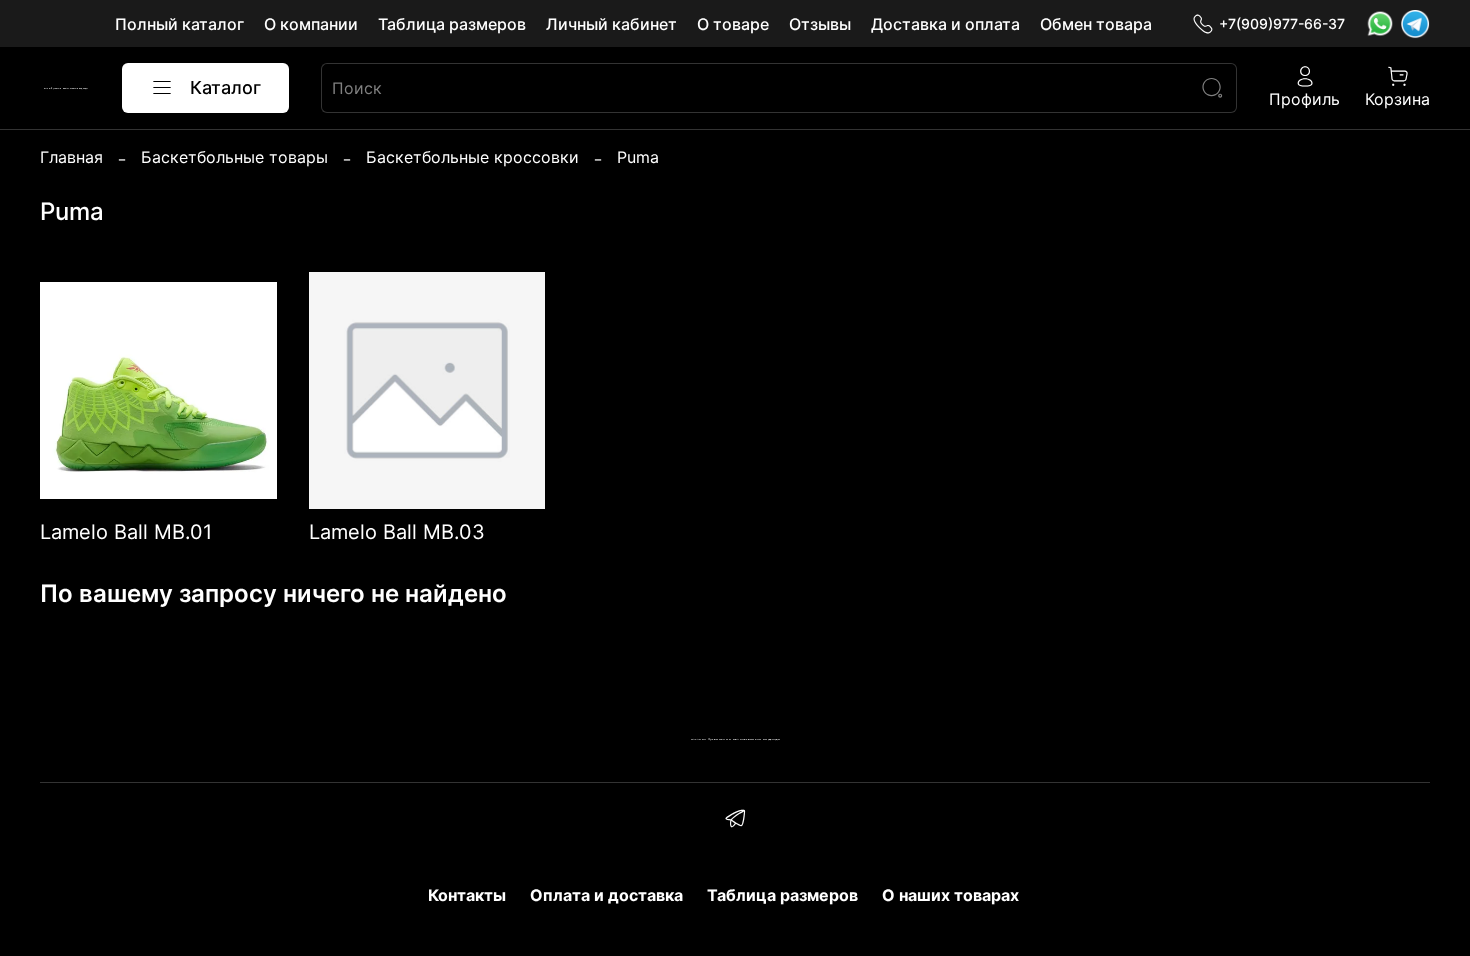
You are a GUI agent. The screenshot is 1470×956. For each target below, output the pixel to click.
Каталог (225, 87)
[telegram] (734, 821)
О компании (311, 24)
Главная (71, 157)
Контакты (467, 895)
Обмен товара (1096, 24)
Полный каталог (179, 24)
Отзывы (820, 24)
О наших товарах (950, 895)
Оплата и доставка (606, 895)
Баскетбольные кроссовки (472, 157)
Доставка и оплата (945, 24)
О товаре (733, 24)
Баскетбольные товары (234, 157)
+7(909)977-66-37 (1282, 23)
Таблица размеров (452, 24)
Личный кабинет (611, 24)
